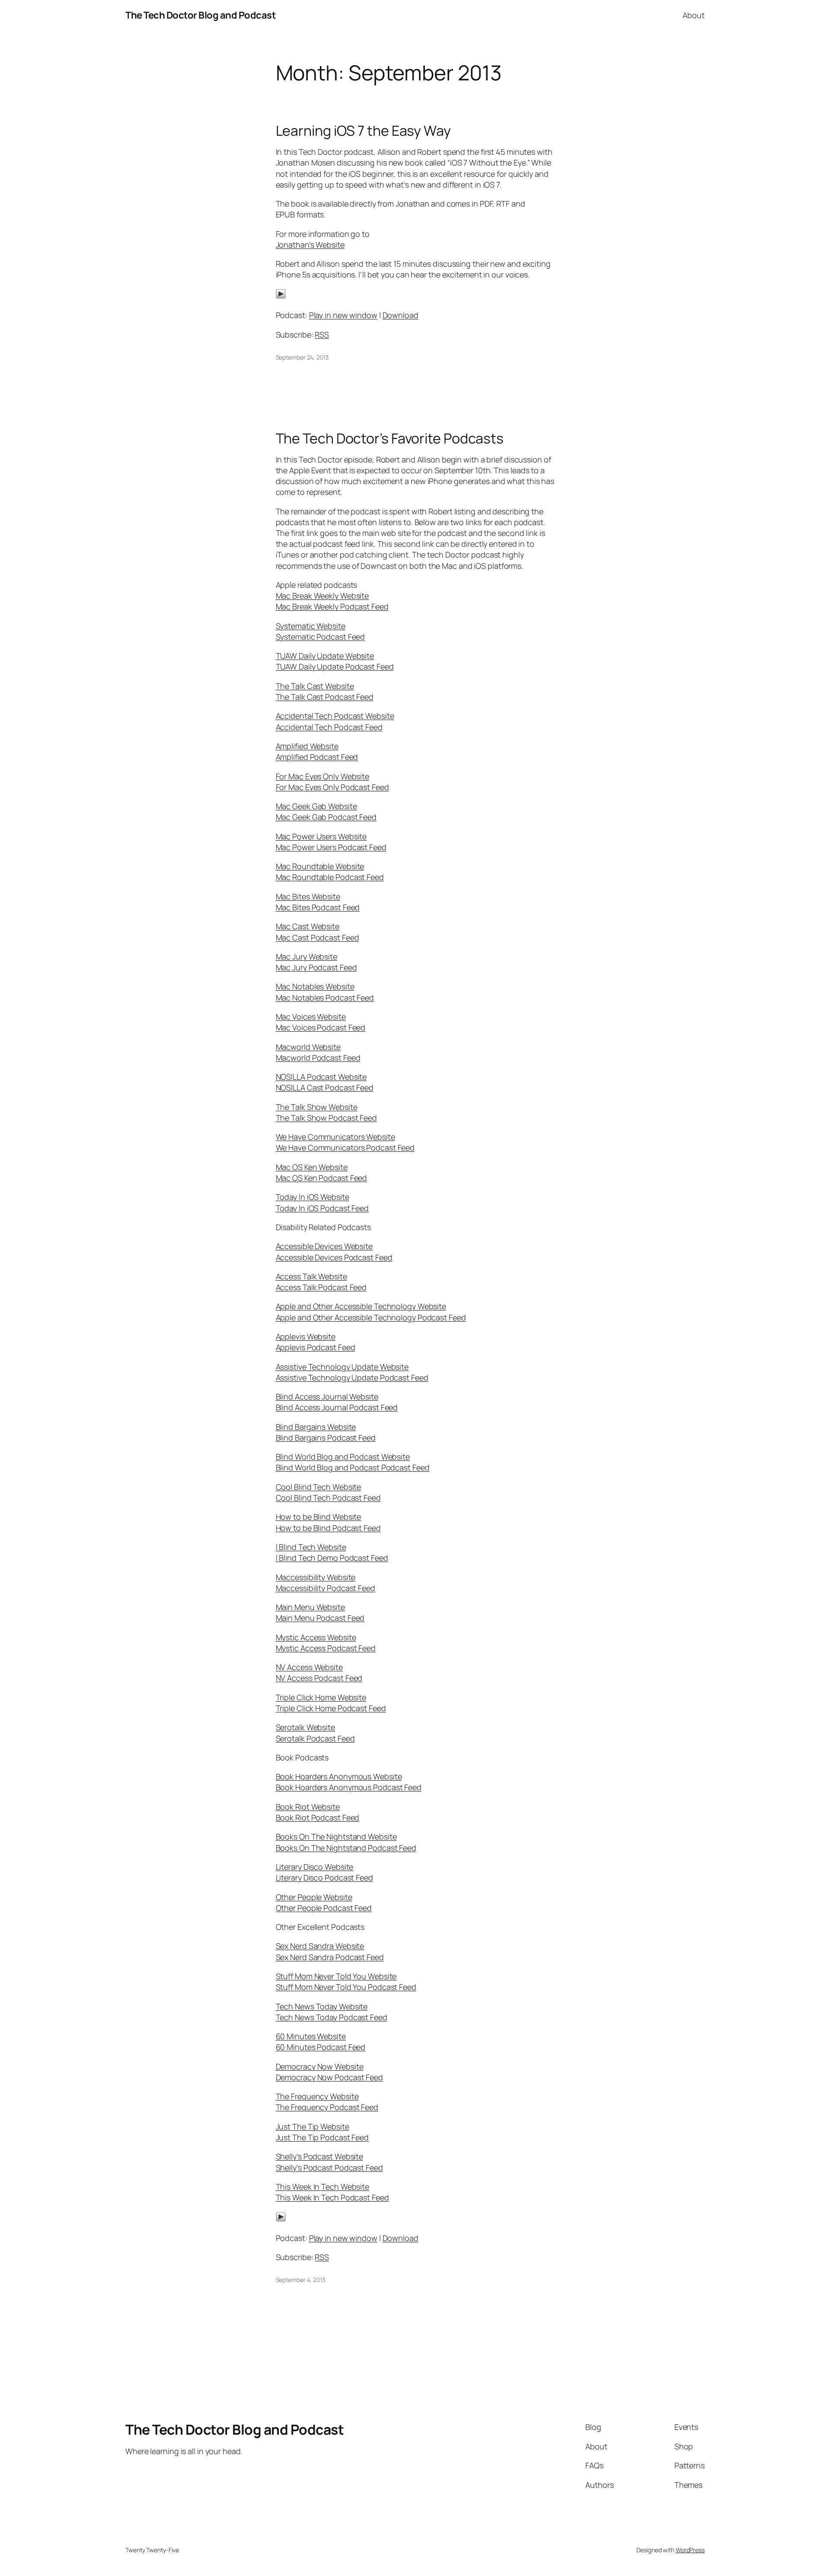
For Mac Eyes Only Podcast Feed (332, 787)
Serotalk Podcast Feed (315, 1738)
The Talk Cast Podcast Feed (325, 697)
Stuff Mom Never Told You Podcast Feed (346, 1987)
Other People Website (314, 1897)
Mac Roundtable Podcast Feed (330, 877)
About (694, 15)
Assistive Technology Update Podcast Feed (352, 1377)
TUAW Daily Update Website (325, 656)
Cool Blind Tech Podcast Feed (328, 1498)
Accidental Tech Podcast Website (335, 716)
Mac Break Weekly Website (322, 596)
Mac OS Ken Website (312, 1167)
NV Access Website (309, 1667)
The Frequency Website (317, 2096)
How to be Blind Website (319, 1517)
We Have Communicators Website (335, 1137)
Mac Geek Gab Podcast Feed (326, 817)
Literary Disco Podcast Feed (324, 1878)
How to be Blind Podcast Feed (328, 1528)
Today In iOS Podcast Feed (322, 1208)
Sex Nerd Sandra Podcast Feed (330, 1957)
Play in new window (343, 315)
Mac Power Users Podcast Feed (331, 847)
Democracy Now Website (320, 2066)
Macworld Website (308, 1047)
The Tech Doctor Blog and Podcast (201, 15)
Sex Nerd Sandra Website (320, 1946)
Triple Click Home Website (321, 1697)
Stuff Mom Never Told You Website (336, 1976)
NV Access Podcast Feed (319, 1678)
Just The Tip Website (313, 2126)
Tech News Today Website (322, 2006)
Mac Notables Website (315, 986)
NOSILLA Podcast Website (321, 1077)
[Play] (281, 296)
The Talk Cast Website (315, 686)
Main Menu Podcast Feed (320, 1618)
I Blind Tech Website (311, 1547)
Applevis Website (306, 1336)
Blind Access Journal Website (327, 1396)
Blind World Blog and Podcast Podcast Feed (353, 1467)
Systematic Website (311, 626)
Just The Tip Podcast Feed (322, 2137)
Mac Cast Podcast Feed (318, 937)
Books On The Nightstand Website (336, 1836)
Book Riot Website (308, 1807)
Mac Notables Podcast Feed (325, 998)
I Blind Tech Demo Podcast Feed (332, 1558)
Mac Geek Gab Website (316, 806)
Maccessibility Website (316, 1577)
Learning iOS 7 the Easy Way (363, 131)
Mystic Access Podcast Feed (326, 1648)
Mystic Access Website (316, 1637)
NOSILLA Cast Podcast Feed (325, 1087)
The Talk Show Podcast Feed (326, 1118)
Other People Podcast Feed (324, 1908)
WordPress (690, 2550)
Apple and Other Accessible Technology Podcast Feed (371, 1317)
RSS (322, 335)
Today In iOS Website (313, 1197)
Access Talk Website (311, 1276)
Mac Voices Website (311, 1017)
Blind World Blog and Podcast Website (343, 1457)
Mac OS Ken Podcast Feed (322, 1178)
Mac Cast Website (308, 926)
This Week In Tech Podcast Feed (332, 2197)
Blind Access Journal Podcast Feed (337, 1407)
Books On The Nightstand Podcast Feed (346, 1848)
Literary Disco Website (315, 1867)
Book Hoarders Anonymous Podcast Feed (349, 1787)
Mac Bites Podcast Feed (318, 907)
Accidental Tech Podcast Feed (329, 727)
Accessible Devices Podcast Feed (334, 1257)
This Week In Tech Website (323, 2187)
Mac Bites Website (308, 896)
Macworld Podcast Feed (318, 1058)
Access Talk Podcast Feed (321, 1287)
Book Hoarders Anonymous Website (339, 1776)
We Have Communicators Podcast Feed (345, 1148)
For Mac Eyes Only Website (323, 776)
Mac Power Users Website (321, 836)
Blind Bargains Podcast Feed (326, 1438)
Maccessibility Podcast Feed (326, 1588)
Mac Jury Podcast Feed (316, 967)
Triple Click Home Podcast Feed (331, 1708)
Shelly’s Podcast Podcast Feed (329, 2168)
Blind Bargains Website (316, 1427)
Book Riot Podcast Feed (318, 1817)
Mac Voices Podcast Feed (321, 1027)
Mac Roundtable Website (320, 866)
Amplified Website (307, 746)
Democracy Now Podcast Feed (329, 2077)
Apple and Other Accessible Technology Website (361, 1306)
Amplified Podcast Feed (317, 757)
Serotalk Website (305, 1727)
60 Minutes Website (311, 2036)
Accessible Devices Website (324, 1246)
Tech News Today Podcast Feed (332, 2017)
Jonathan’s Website (310, 245)
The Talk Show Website (317, 1107)
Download (401, 315)
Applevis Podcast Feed (316, 1347)
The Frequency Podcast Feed (327, 2107)
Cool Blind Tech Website (319, 1487)
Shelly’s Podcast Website (320, 2156)
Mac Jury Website (306, 956)
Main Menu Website (310, 1607)
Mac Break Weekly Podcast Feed (332, 606)
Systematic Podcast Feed (321, 637)
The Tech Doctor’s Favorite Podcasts (390, 438)
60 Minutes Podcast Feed (321, 2047)
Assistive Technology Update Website (342, 1367)
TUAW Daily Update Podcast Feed (335, 666)
